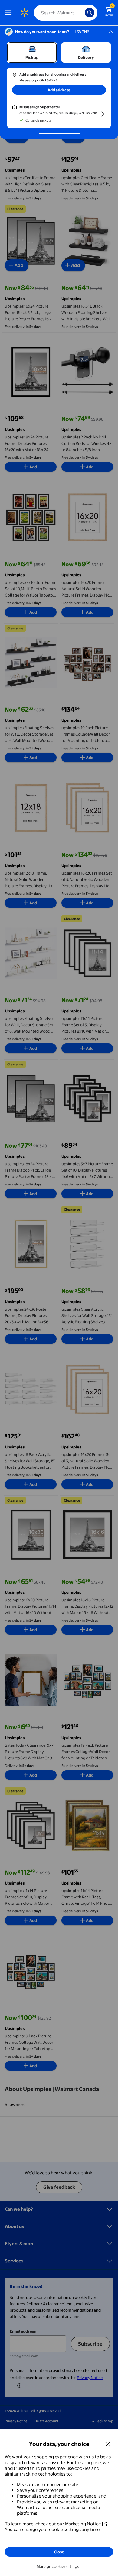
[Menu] (10, 13)
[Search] (90, 13)
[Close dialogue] (108, 2444)
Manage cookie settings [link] (58, 2566)
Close (59, 2552)
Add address (59, 90)
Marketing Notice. (84, 2524)
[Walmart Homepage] (24, 13)
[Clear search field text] (82, 13)
